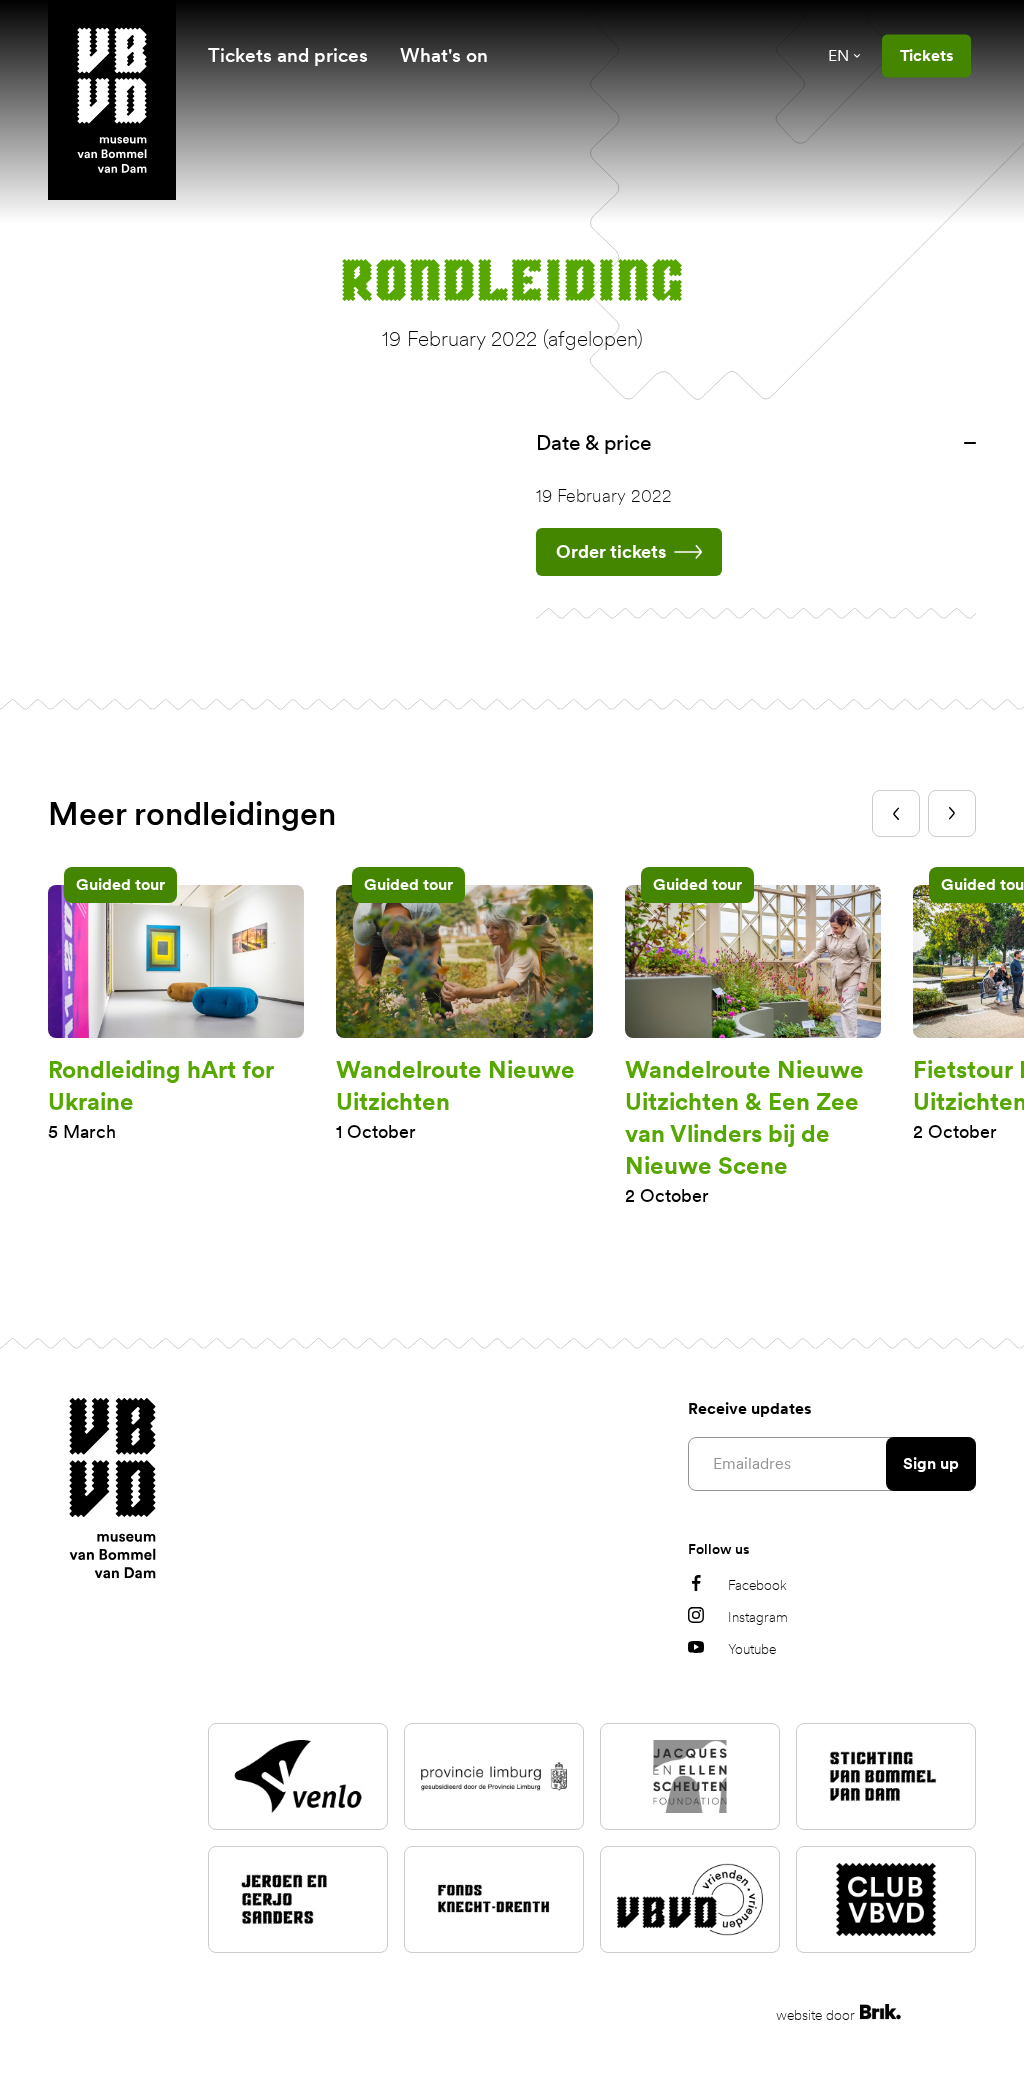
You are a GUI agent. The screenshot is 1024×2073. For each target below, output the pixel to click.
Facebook (757, 1585)
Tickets (926, 55)
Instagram (758, 1617)
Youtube (752, 1649)
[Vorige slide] (896, 813)
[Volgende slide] (952, 813)
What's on (444, 55)
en (838, 55)
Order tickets (611, 551)
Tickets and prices (288, 55)
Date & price (593, 442)
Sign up (931, 1463)
